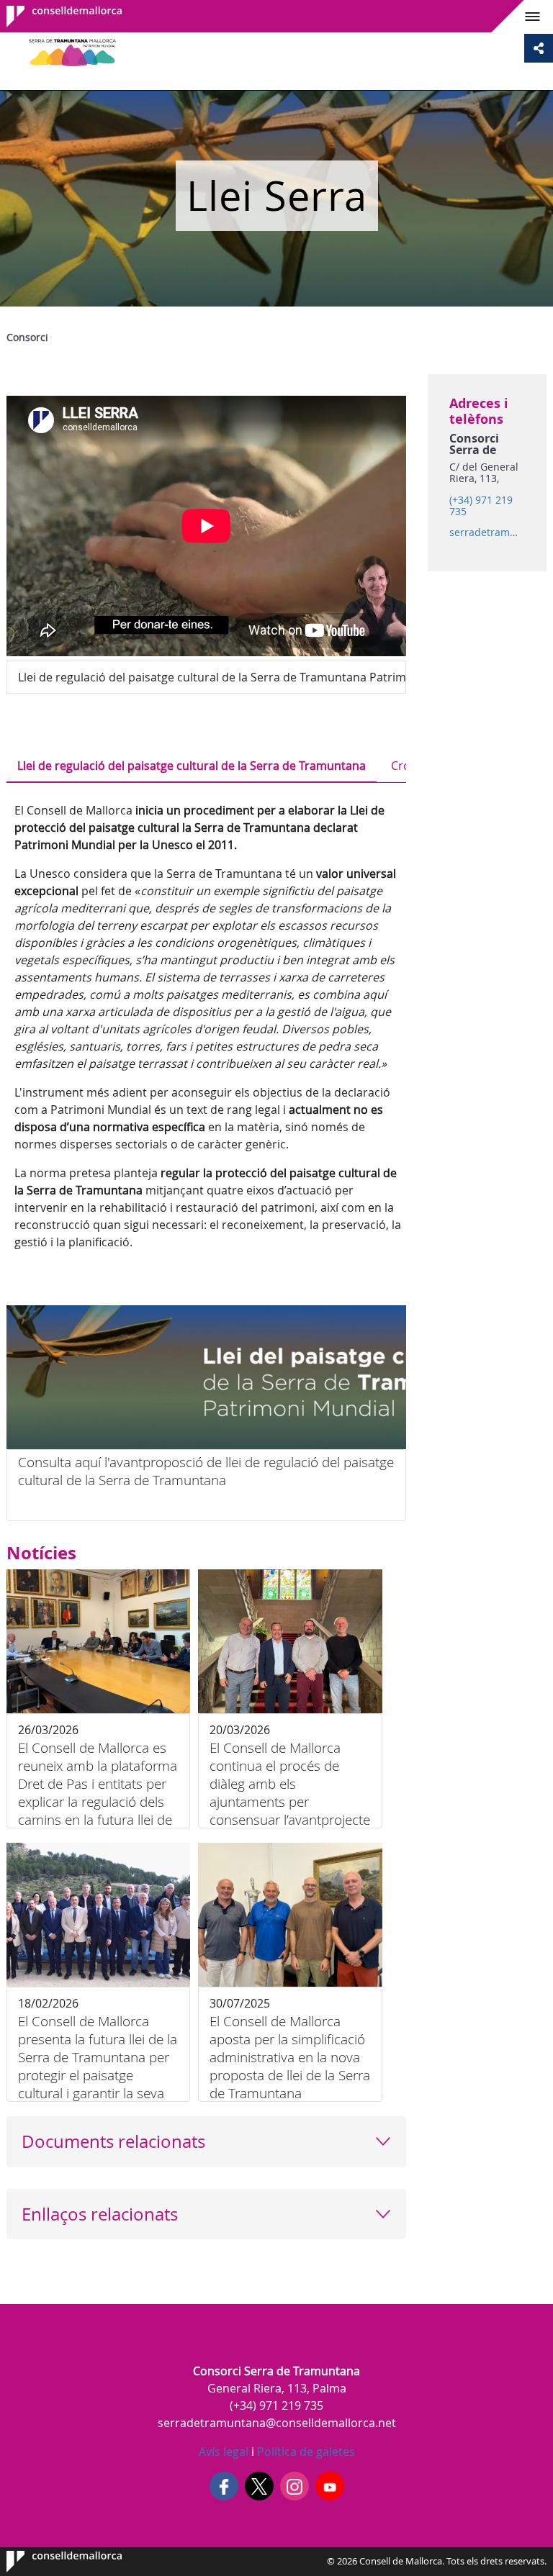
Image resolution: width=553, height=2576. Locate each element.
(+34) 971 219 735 (481, 506)
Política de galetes (305, 2452)
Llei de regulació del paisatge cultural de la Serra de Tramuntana (192, 766)
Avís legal (224, 2452)
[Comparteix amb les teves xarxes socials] (539, 48)
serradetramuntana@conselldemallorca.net (487, 532)
